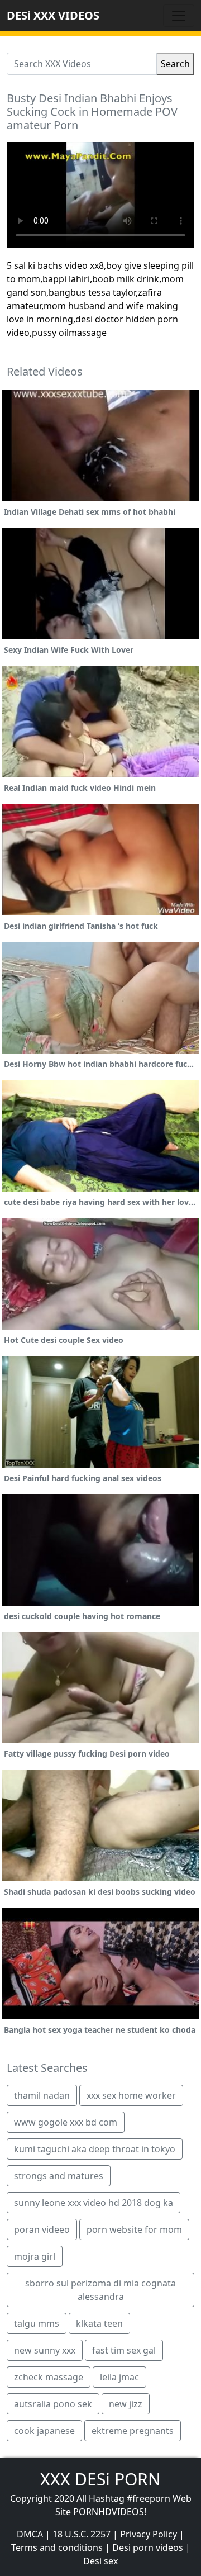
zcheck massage (49, 2377)
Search (175, 64)
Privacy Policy (149, 2534)
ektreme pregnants (133, 2431)
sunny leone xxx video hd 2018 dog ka (94, 2203)
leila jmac (119, 2377)
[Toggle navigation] (179, 16)
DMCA (30, 2534)
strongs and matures (59, 2176)
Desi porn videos (148, 2547)
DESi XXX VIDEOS (53, 15)
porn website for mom (134, 2229)
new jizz (126, 2404)
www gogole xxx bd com (66, 2122)
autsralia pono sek (53, 2404)
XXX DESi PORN (100, 2479)
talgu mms (37, 2323)
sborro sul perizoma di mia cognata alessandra (100, 2290)
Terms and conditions (57, 2547)
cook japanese (44, 2431)
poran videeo (42, 2229)
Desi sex (100, 2561)
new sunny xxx (45, 2350)
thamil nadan (42, 2095)
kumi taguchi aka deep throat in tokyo (95, 2149)
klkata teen (99, 2323)
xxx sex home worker (131, 2095)
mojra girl (35, 2256)
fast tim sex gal (124, 2350)
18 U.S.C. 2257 (82, 2534)
